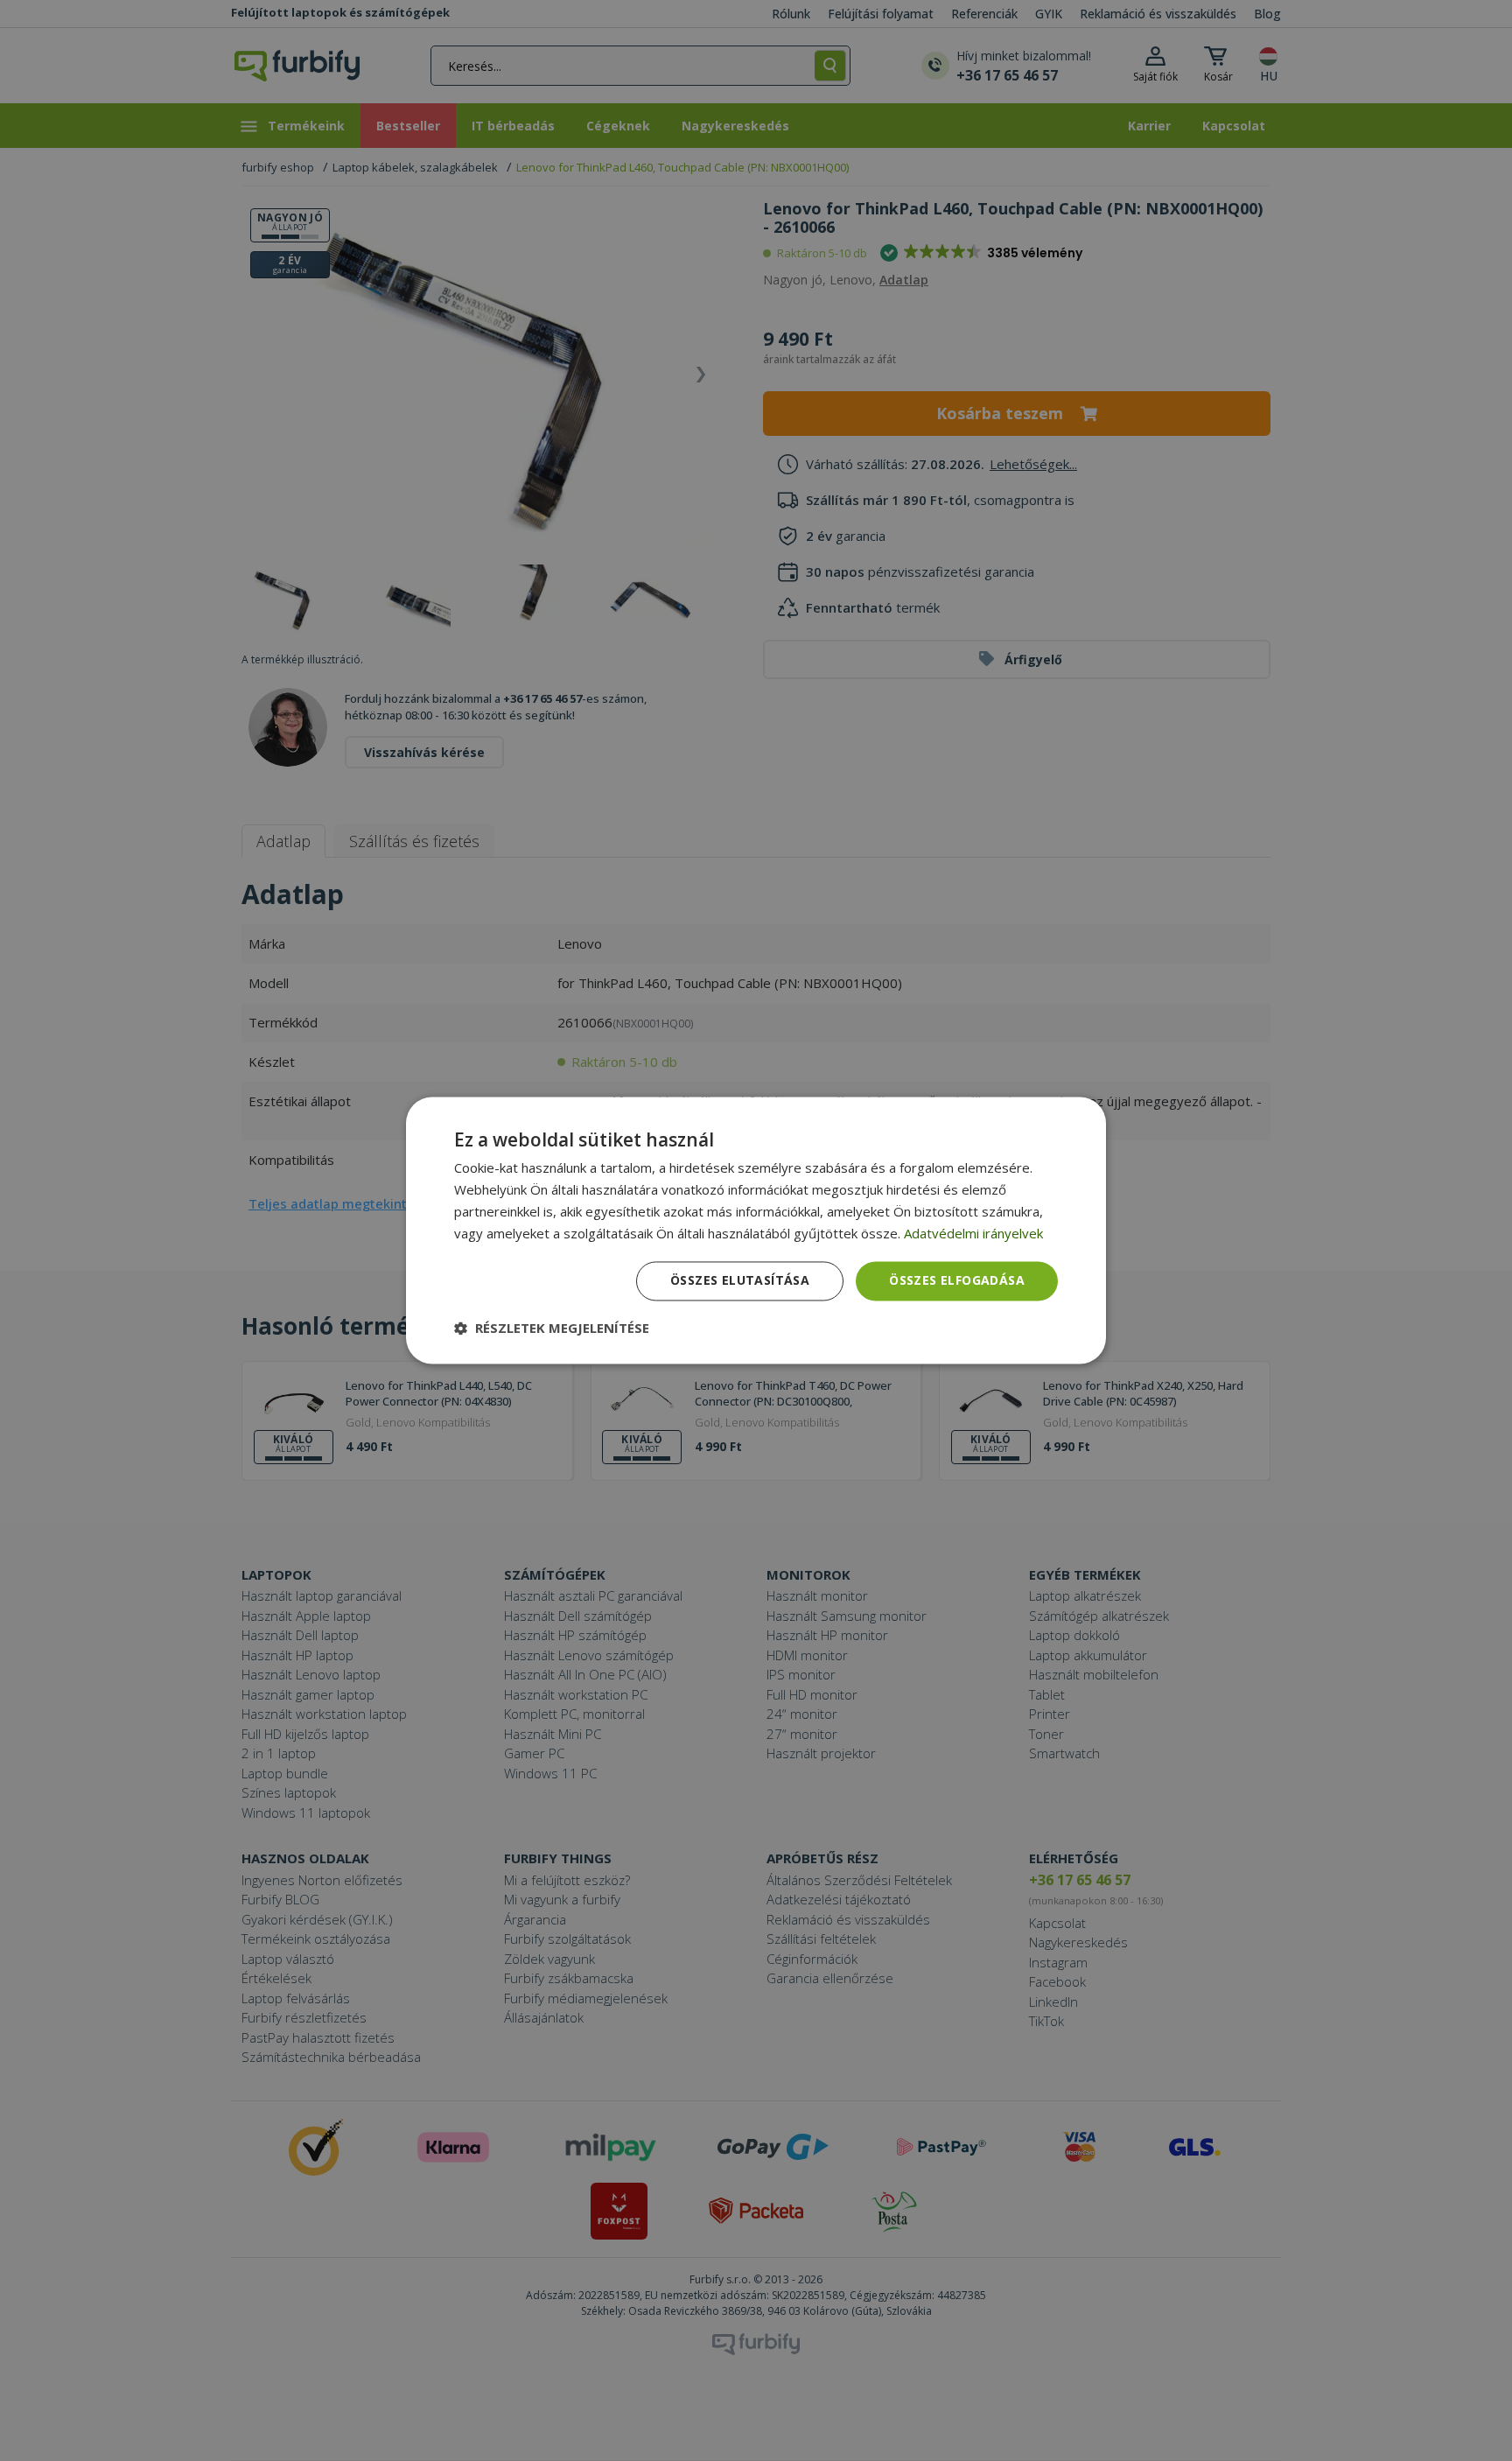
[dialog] (756, 1230)
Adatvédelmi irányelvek (973, 1233)
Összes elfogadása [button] (957, 1281)
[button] (552, 1329)
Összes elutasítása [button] (740, 1281)
